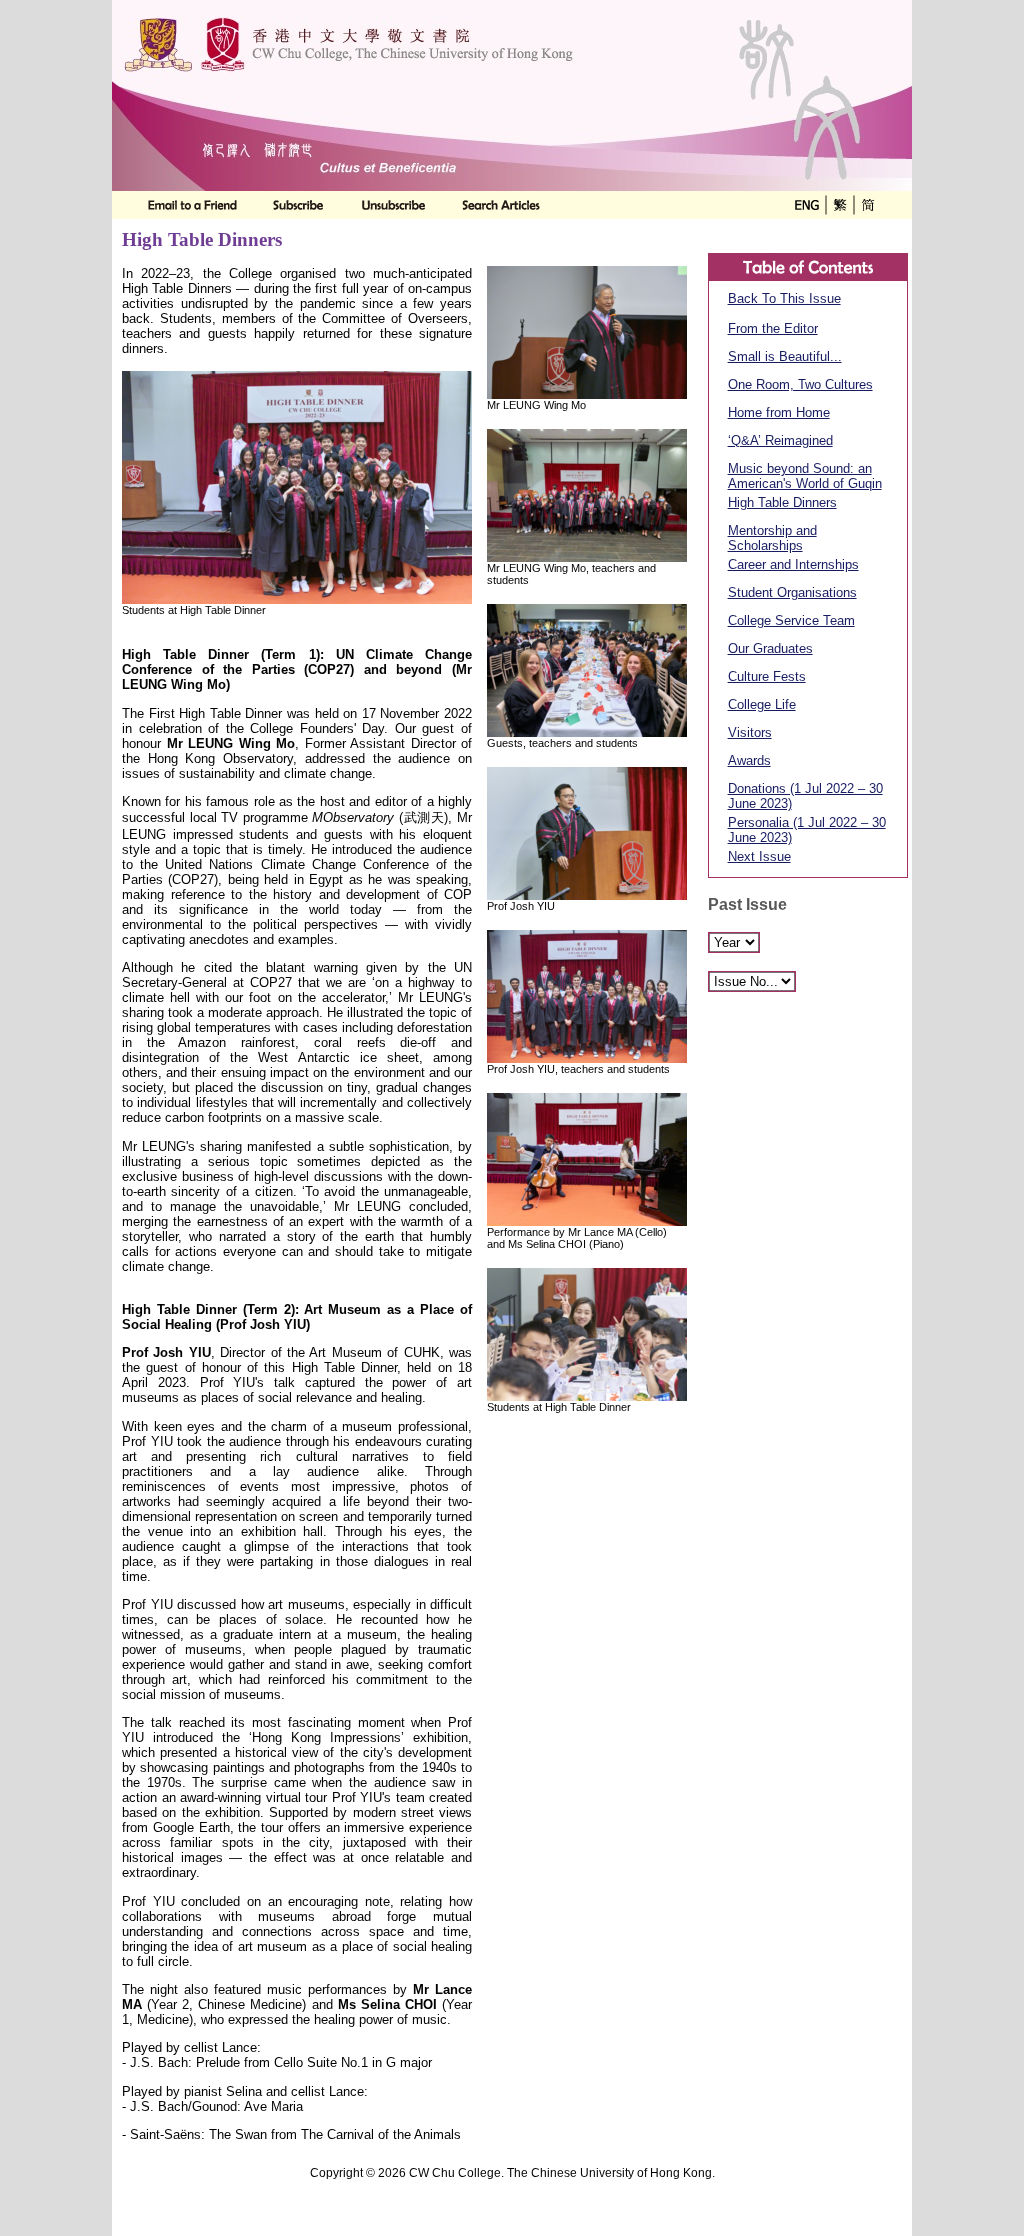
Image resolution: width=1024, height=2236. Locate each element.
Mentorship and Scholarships (772, 538)
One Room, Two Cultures (800, 384)
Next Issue (759, 856)
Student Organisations (792, 592)
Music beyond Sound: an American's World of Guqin (805, 476)
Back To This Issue (784, 298)
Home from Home (779, 412)
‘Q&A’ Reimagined (780, 440)
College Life (762, 704)
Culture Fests (767, 676)
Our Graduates (770, 648)
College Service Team (791, 620)
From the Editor (773, 328)
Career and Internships (793, 564)
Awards (749, 760)
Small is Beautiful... (785, 356)
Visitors (750, 732)
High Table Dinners (782, 502)
